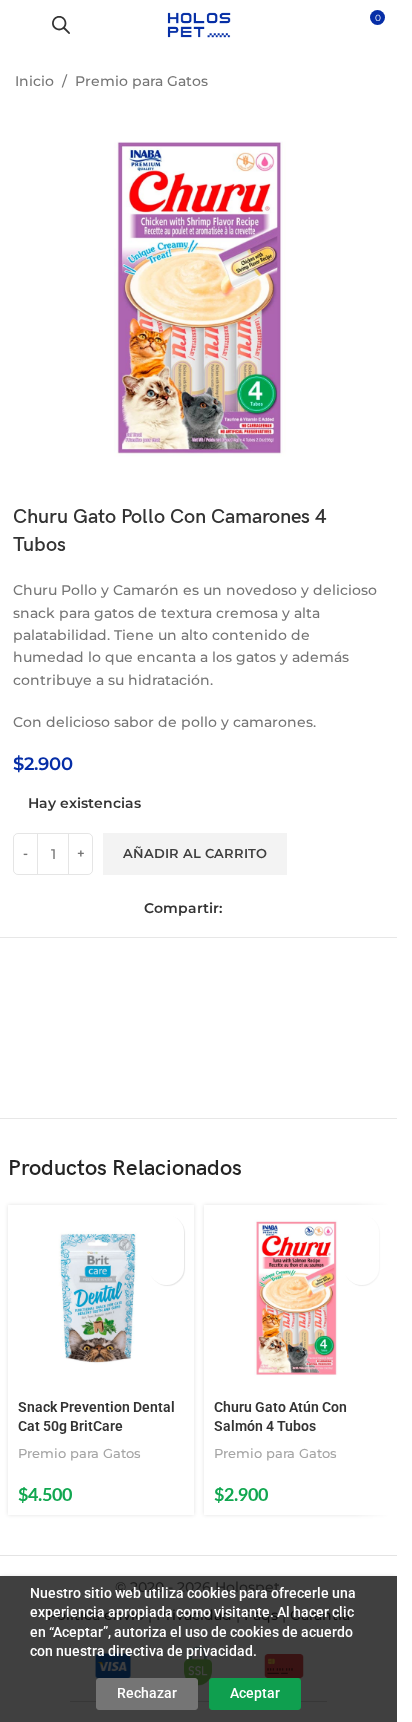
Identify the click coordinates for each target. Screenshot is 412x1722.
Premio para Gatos (141, 81)
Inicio (34, 81)
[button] (166, 1232)
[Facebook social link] (238, 908)
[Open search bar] (61, 24)
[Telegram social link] (322, 908)
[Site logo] (198, 24)
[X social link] (266, 908)
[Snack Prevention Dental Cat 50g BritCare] (101, 1298)
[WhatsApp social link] (294, 908)
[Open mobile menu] (23, 25)
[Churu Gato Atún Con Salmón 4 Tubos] (297, 1298)
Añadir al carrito (195, 853)
